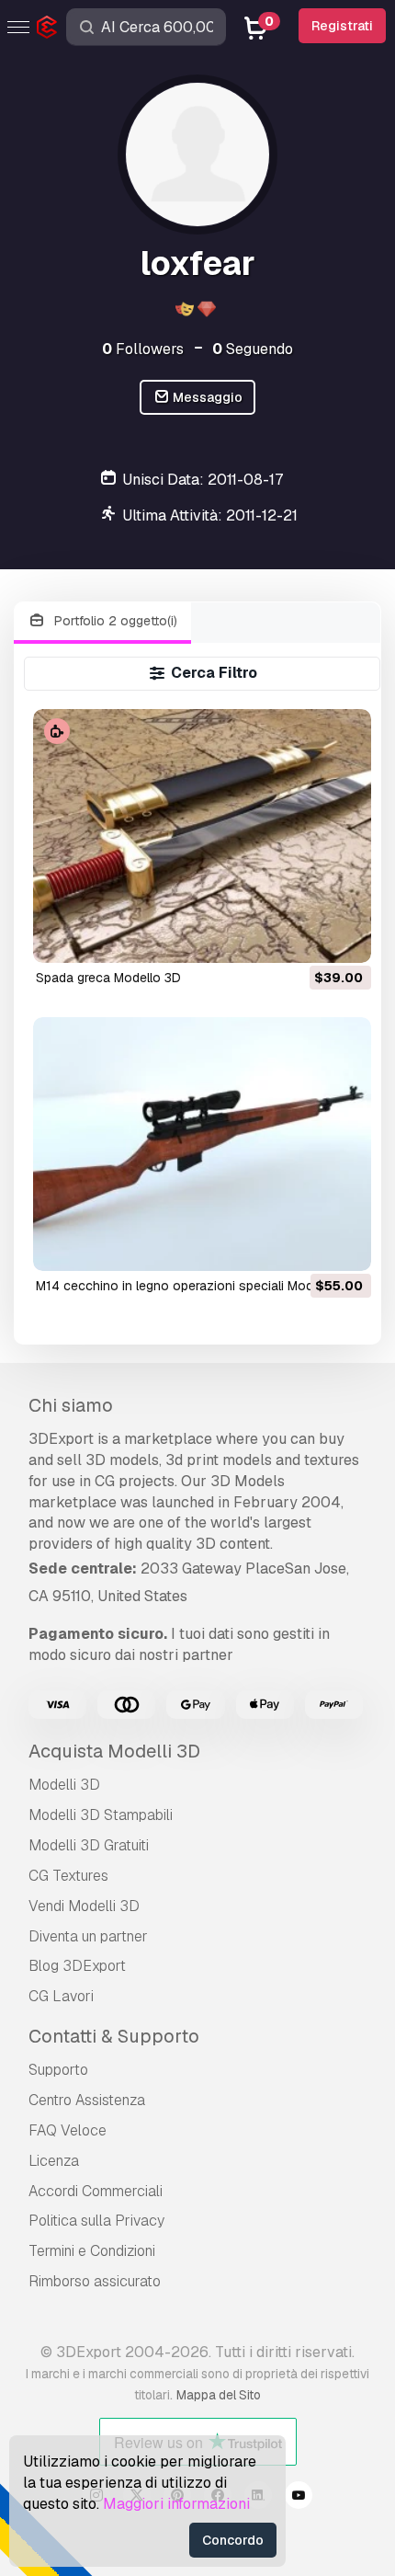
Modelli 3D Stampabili (101, 1815)
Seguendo (253, 349)
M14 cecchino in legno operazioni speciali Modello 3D (195, 1286)
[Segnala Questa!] (344, 937)
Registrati (342, 26)
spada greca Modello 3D (108, 978)
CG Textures (68, 1876)
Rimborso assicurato (95, 2281)
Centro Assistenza (87, 2100)
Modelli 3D (64, 1785)
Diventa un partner (88, 1936)
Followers (143, 349)
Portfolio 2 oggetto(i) (114, 621)
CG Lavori (61, 1996)
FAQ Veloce (68, 2130)
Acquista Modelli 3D (114, 1751)
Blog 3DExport (77, 1966)
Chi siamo (71, 1405)
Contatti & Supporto (114, 2036)
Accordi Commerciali (96, 2191)
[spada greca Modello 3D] (202, 836)
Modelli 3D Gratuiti (89, 1845)
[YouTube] (299, 2498)
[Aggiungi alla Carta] (307, 937)
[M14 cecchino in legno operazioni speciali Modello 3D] (202, 1144)
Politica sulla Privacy (96, 2221)
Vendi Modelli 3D (84, 1906)
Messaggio (206, 397)
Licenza (54, 2161)
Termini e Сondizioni (92, 2251)
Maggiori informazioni (176, 2504)
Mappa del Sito (219, 2395)
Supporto (58, 2070)
